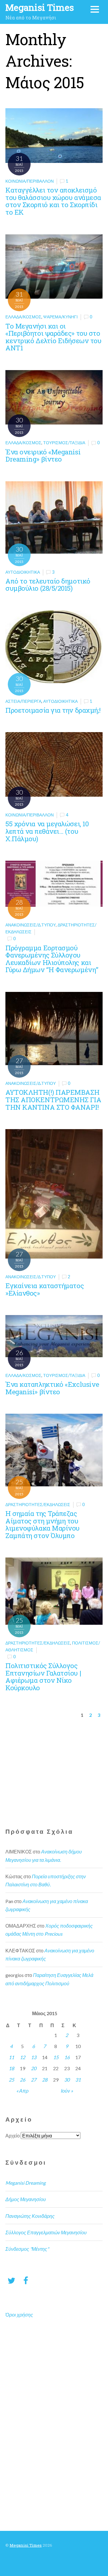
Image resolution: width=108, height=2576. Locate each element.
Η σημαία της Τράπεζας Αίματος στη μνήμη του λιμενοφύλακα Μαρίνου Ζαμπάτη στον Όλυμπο (42, 1524)
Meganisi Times (26, 2545)
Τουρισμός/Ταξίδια (64, 443)
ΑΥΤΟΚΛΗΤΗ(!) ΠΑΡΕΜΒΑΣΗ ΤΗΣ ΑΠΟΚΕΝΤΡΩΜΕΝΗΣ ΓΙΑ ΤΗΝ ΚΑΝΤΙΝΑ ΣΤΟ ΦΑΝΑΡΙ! (53, 1100)
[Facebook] (26, 2280)
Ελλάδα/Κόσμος (23, 317)
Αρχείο (13, 2136)
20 (34, 2068)
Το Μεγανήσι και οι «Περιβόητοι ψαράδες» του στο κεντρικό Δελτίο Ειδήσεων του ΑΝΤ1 (53, 337)
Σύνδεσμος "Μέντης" (27, 2249)
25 (11, 2080)
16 (67, 2057)
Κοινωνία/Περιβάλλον (30, 181)
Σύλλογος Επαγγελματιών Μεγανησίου (46, 2232)
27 (34, 2080)
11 (11, 2057)
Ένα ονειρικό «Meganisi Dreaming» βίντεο (43, 456)
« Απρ (22, 2091)
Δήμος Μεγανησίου (26, 2199)
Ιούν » (67, 2091)
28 (45, 2080)
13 (34, 2057)
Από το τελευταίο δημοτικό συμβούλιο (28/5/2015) (48, 585)
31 (78, 2080)
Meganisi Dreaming (25, 2183)
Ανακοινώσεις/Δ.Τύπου (31, 925)
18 (11, 2068)
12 (22, 2057)
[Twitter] (11, 2280)
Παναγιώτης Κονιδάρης (30, 2216)
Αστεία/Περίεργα (23, 701)
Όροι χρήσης (19, 2315)
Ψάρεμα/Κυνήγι (60, 317)
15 (56, 2057)
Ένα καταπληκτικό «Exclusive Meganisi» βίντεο (52, 1388)
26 (22, 2080)
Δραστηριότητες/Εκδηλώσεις (38, 1504)
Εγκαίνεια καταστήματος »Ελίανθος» (45, 1289)
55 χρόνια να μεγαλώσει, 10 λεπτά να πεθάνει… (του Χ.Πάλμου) (47, 831)
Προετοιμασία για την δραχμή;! (53, 710)
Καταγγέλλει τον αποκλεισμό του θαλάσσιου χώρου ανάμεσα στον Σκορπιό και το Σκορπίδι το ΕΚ (53, 201)
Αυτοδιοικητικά (23, 572)
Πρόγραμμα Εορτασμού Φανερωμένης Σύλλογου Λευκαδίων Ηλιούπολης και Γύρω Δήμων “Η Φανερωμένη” (52, 959)
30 (67, 2080)
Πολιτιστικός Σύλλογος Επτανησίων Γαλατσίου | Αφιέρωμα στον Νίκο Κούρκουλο (43, 1677)
